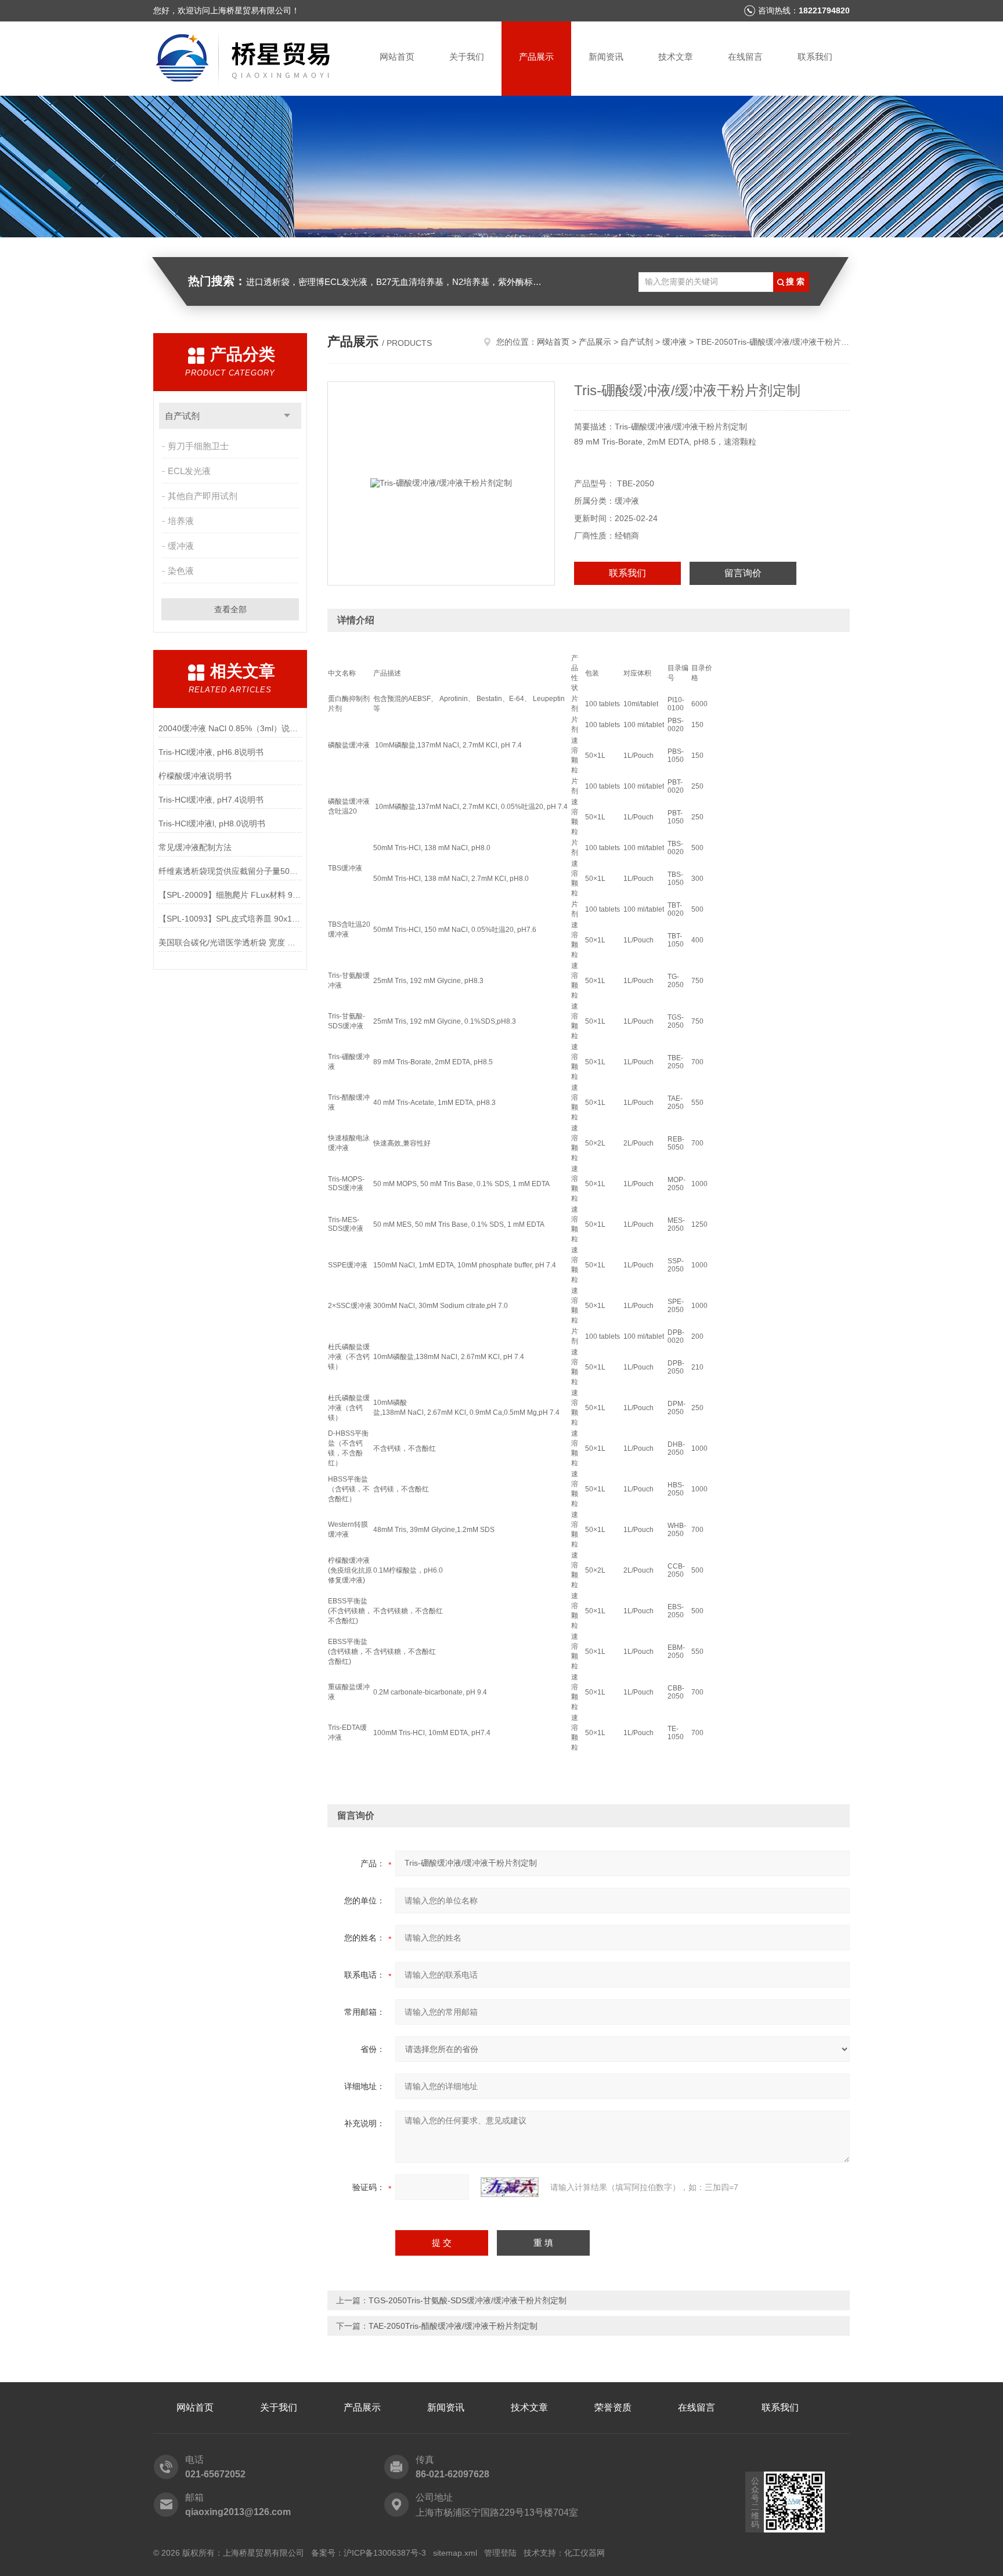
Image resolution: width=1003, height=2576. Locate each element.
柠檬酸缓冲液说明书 (195, 776)
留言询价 (743, 573)
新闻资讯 (606, 57)
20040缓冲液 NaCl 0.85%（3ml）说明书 (230, 728)
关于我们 (467, 57)
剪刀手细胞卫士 (198, 446)
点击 (287, 416)
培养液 (181, 521)
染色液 (181, 571)
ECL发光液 (189, 471)
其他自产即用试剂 (203, 496)
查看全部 (230, 609)
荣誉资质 (613, 2407)
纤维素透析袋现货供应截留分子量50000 (230, 871)
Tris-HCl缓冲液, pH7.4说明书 (211, 800)
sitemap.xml (455, 2553)
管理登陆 (500, 2553)
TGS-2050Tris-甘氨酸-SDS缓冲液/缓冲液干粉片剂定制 (468, 2300)
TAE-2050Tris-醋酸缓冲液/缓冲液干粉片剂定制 (453, 2326)
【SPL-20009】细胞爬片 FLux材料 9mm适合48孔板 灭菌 (230, 895)
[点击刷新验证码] (510, 2187)
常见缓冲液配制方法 (195, 847)
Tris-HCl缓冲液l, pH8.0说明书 (212, 823)
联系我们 (815, 57)
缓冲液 (181, 546)
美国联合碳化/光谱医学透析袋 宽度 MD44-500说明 (230, 942)
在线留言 (745, 57)
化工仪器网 (585, 2553)
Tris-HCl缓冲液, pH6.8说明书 (211, 752)
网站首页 (397, 57)
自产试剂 (182, 416)
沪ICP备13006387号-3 (385, 2553)
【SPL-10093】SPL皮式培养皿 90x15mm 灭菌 (230, 919)
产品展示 (536, 57)
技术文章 (676, 57)
